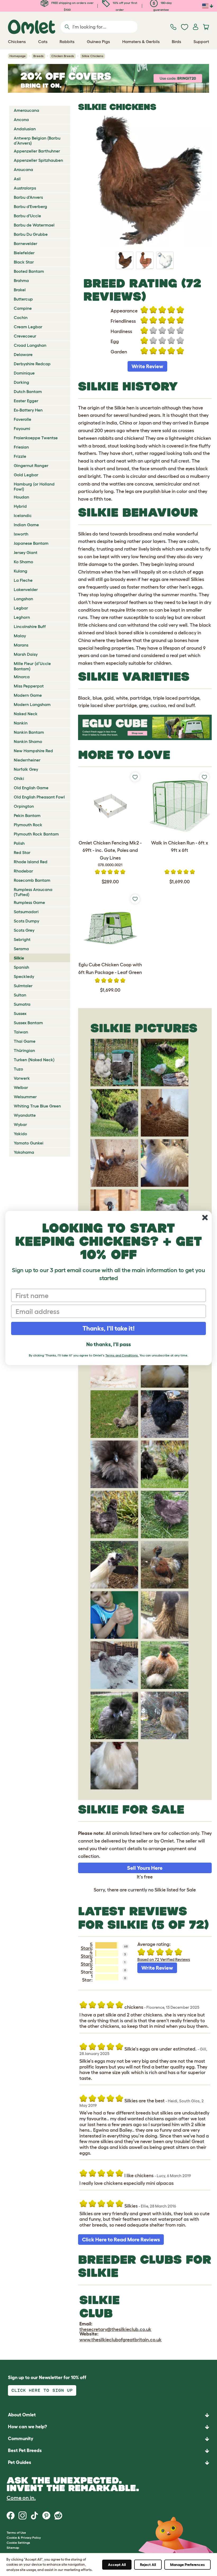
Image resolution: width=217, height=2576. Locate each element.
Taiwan (21, 1032)
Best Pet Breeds (25, 2450)
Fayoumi (22, 428)
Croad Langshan (30, 345)
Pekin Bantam (27, 815)
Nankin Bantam (29, 732)
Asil (17, 179)
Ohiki (19, 778)
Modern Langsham (32, 704)
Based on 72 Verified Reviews (164, 1959)
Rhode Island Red (31, 862)
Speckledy (24, 976)
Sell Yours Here (145, 1868)
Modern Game (28, 695)
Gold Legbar (26, 475)
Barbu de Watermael (34, 225)
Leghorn (22, 617)
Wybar (20, 1124)
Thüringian (24, 1050)
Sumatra (22, 1004)
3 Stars (87, 1962)
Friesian (21, 447)
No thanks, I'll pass (108, 1344)
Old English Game (31, 788)
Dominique (24, 373)
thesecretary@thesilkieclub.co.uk (115, 2329)
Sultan (20, 995)
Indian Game (26, 525)
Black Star (24, 262)
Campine (23, 308)
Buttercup (23, 299)
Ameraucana (26, 110)
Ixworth (21, 534)
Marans (21, 645)
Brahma (21, 280)
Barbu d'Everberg (30, 206)
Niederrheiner (27, 760)
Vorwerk (22, 1078)
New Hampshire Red (33, 751)
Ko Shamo (23, 562)
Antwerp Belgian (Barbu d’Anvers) (37, 140)
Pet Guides (20, 2462)
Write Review (147, 366)
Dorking (21, 382)
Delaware (23, 354)
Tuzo (18, 1069)
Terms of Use (16, 2533)
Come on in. (21, 2498)
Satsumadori (26, 912)
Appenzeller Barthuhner (37, 151)
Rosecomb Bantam (32, 880)
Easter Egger (26, 401)
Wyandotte (25, 1115)
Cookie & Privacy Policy (24, 2538)
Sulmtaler (23, 986)
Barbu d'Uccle (27, 216)
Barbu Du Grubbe (31, 234)
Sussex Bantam (28, 1023)
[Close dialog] (205, 1218)
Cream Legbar (28, 327)
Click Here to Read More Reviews (121, 2240)
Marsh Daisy (26, 654)
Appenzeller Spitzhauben (38, 160)
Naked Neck (26, 714)
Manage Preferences (187, 2565)
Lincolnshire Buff (30, 626)
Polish (19, 843)
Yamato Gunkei (29, 1143)
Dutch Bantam (28, 391)
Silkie (19, 958)
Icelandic (23, 515)
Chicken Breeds (63, 56)
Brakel (20, 290)
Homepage (18, 56)
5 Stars (87, 1946)
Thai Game (25, 1041)
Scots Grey (24, 930)
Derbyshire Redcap (32, 364)
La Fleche (23, 580)
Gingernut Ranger (31, 465)
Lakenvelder (26, 589)
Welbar (21, 1087)
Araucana (23, 169)
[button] (108, 2463)
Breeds (39, 56)
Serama (21, 949)
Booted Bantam (29, 271)
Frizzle (20, 456)
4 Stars (87, 1954)
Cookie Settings (18, 2543)
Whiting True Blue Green (37, 1106)
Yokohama (24, 1152)
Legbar (21, 608)
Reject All (148, 2565)
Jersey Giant (26, 552)
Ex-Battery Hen (28, 410)
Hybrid (20, 506)
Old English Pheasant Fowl (39, 797)
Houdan (21, 497)
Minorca (22, 677)
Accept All (117, 2565)
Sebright (22, 939)
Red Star (22, 852)
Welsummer (25, 1097)
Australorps (25, 188)
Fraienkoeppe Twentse (36, 438)
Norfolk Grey (26, 769)
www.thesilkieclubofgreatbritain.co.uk (121, 2340)
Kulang (21, 571)
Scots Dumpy (26, 921)
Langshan (23, 599)
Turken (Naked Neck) (34, 1060)
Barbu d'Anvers (28, 197)
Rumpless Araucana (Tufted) (33, 892)
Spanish (21, 967)
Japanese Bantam (31, 543)
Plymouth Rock (28, 825)
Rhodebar (23, 871)
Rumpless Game (29, 902)
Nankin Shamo (28, 741)
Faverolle (22, 419)
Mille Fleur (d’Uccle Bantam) (32, 666)
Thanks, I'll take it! (109, 1328)
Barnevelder (26, 243)
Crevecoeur (25, 336)
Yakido (20, 1134)
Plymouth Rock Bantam (36, 834)
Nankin (21, 723)
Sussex (20, 1013)
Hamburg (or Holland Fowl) (34, 486)
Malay (20, 636)
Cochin (21, 317)
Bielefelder (24, 253)
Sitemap (13, 2548)
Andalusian (25, 129)
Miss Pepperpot (29, 686)
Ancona (21, 119)
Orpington (24, 806)
